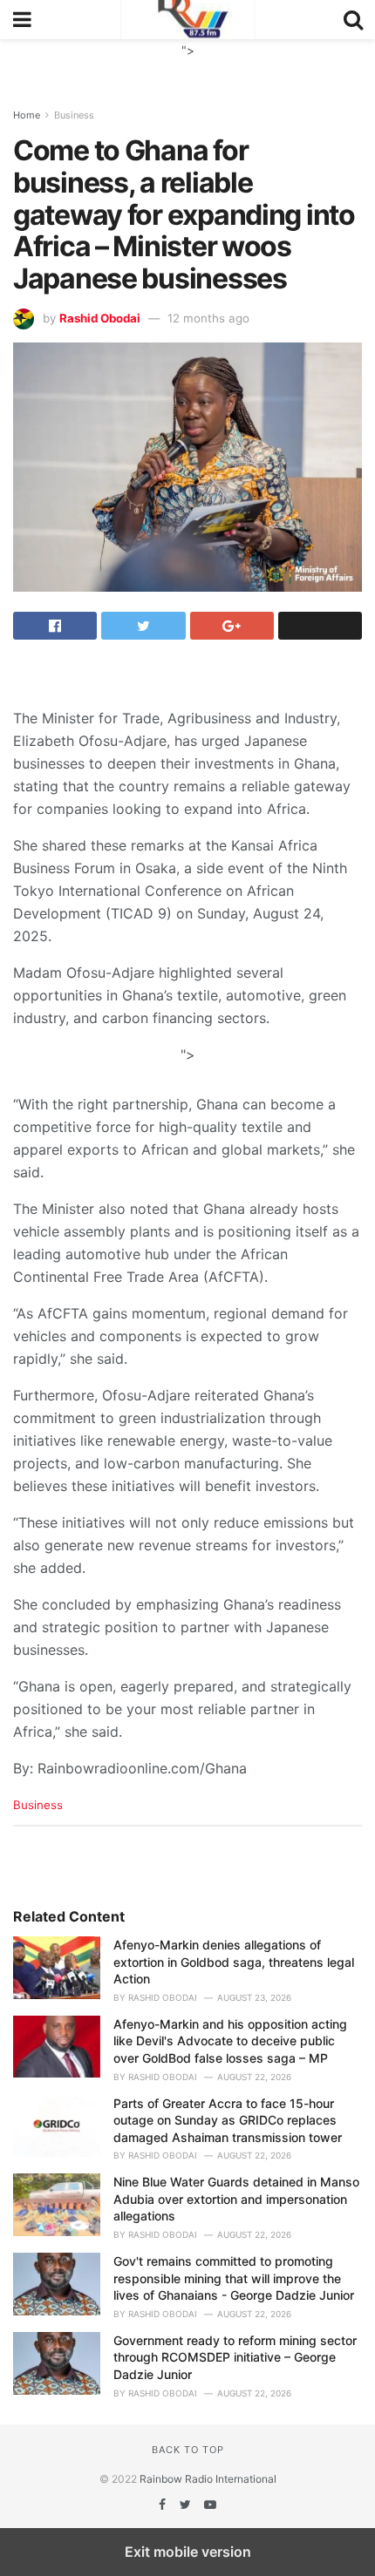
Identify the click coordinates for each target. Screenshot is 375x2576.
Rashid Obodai (100, 318)
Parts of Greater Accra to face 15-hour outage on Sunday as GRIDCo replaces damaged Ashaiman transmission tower (228, 2120)
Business (74, 115)
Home (27, 115)
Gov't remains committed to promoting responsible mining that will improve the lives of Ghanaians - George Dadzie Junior (234, 2278)
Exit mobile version (188, 2552)
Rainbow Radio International (208, 2479)
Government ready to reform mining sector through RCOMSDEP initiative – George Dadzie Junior (235, 2357)
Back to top (188, 2450)
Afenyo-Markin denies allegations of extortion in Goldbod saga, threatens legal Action (234, 1962)
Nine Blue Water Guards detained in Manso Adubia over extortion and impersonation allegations (236, 2199)
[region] (187, 61)
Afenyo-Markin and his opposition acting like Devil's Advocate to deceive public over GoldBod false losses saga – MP (230, 2041)
